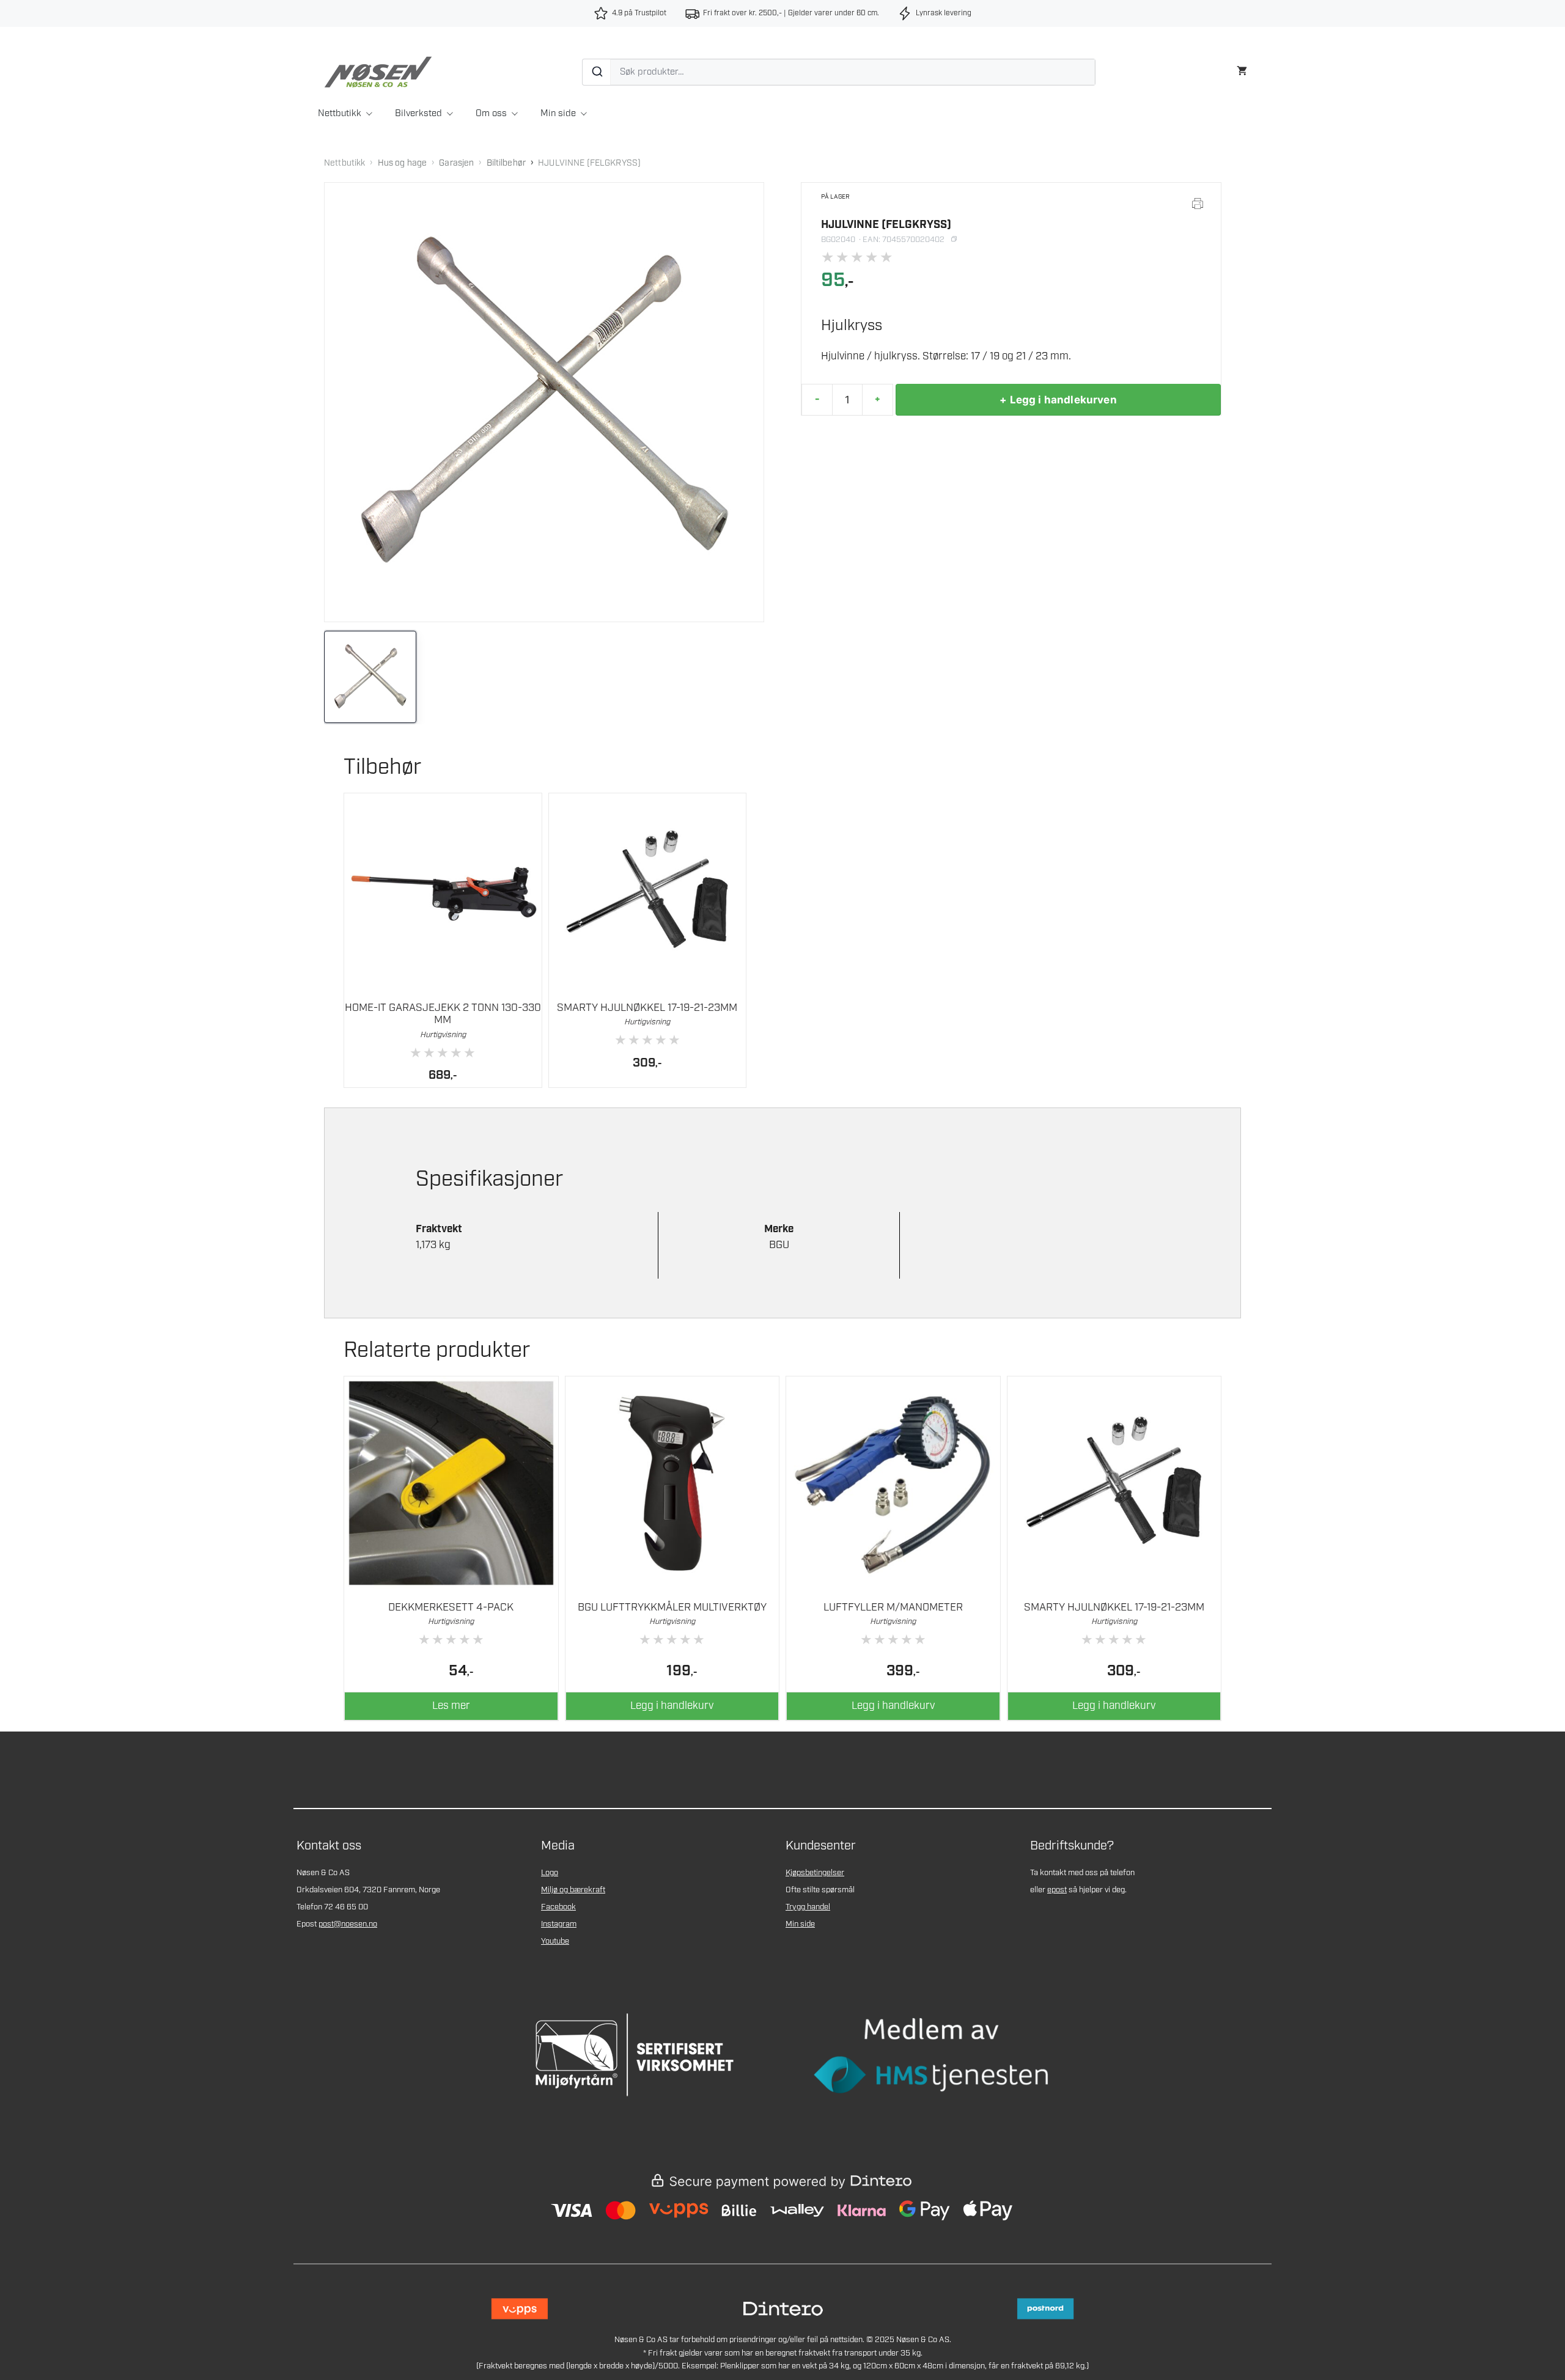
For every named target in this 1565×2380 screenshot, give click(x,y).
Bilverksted (418, 114)
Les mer (451, 1706)
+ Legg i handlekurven (1058, 400)
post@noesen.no (348, 1924)
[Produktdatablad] (1198, 204)
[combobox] (839, 72)
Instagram (559, 1924)
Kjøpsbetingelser (815, 1873)
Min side (558, 114)
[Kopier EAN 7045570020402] (954, 240)
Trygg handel (808, 1907)
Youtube (555, 1941)
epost (1057, 1890)
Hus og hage (403, 163)
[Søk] (597, 72)
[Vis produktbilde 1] (370, 677)
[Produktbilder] (544, 677)
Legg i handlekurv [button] (672, 1706)
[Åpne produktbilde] (544, 402)
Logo (550, 1873)
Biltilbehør (506, 163)
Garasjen (456, 163)
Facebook (558, 1907)
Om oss (491, 114)
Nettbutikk (340, 114)
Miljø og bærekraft (573, 1890)
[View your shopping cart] (1242, 69)
